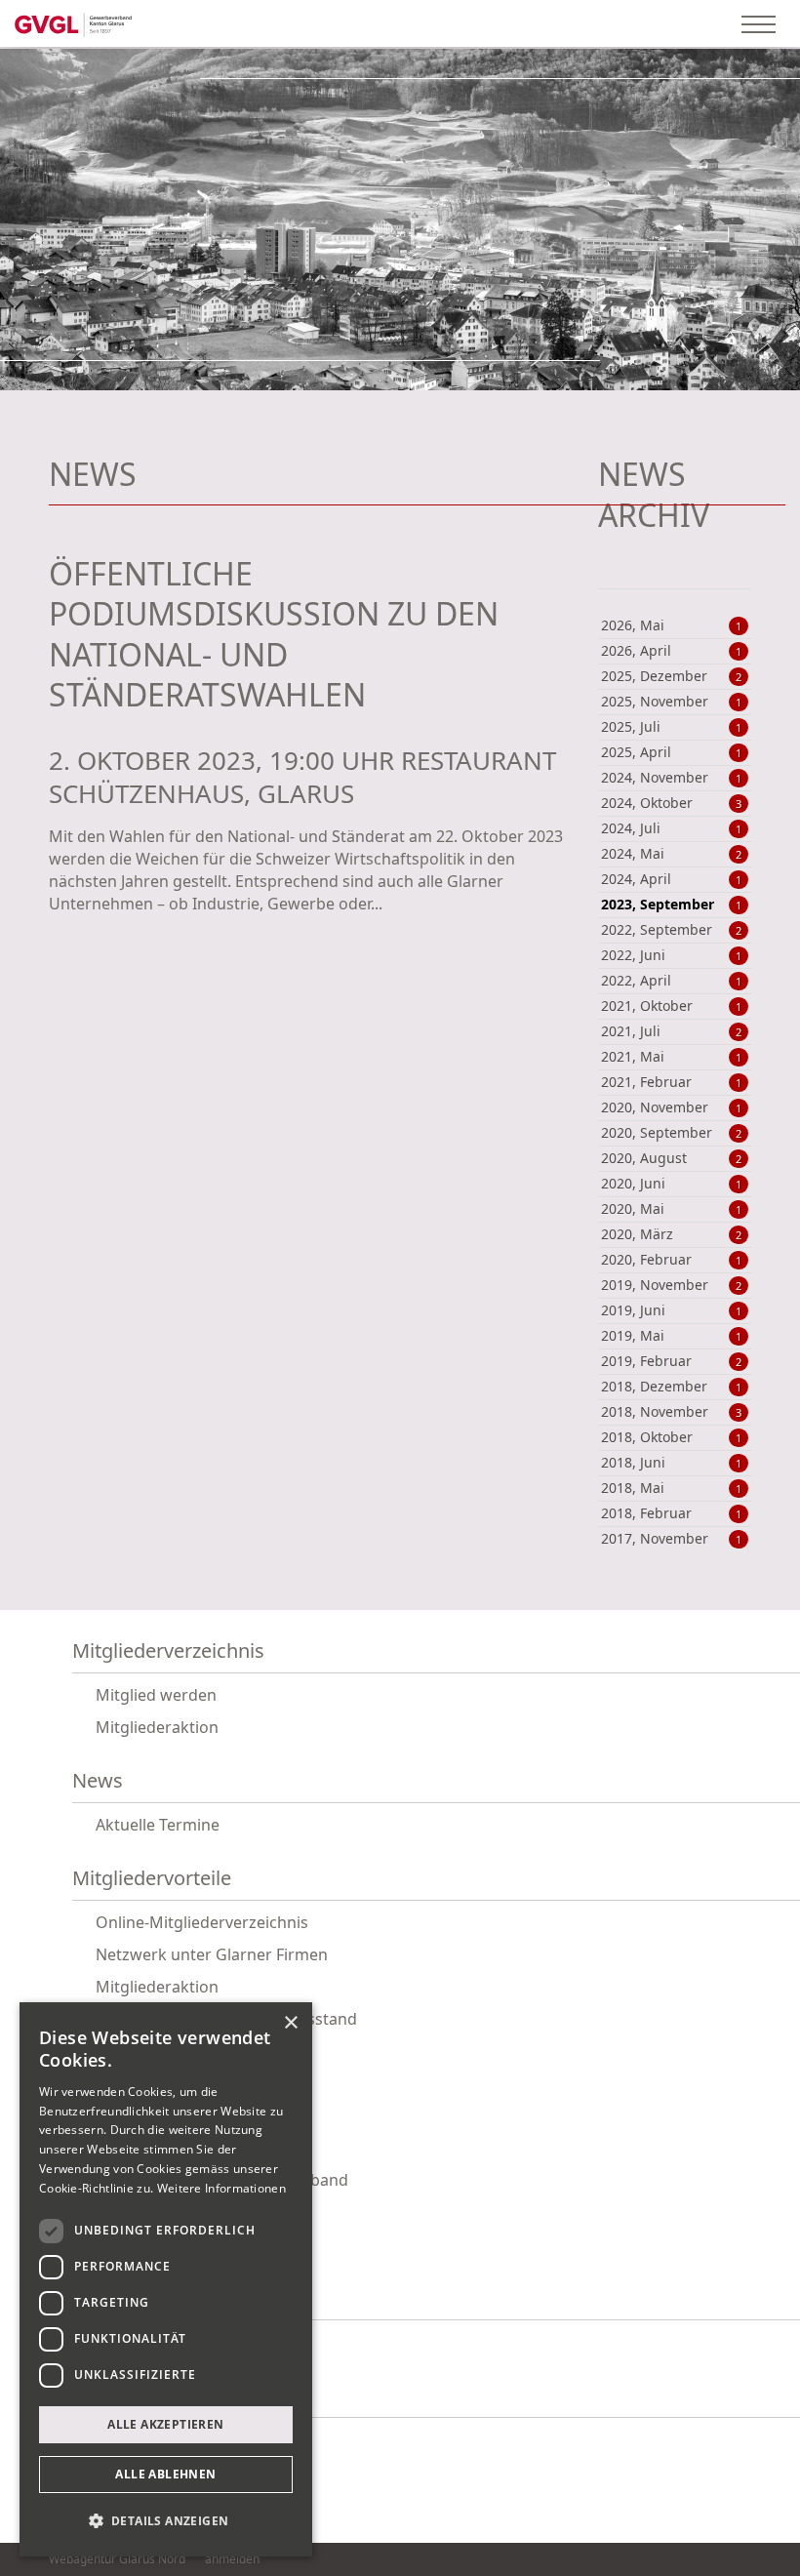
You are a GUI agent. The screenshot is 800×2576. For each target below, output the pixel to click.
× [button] (290, 2023)
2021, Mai (672, 1057)
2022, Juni (672, 955)
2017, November (672, 1539)
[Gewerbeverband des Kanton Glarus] (73, 23)
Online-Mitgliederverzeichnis (202, 1922)
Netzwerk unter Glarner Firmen (212, 1954)
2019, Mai (672, 1336)
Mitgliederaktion (157, 1727)
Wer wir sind (129, 2298)
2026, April (672, 651)
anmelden (232, 2559)
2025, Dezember (672, 676)
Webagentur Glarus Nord (117, 2559)
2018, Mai (672, 1488)
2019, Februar (672, 1361)
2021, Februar (672, 1082)
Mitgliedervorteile (152, 1879)
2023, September (672, 905)
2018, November (672, 1412)
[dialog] (166, 2279)
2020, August (672, 1158)
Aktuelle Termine (158, 1825)
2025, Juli (672, 727)
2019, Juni (672, 1310)
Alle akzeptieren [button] (165, 2424)
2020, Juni (672, 1184)
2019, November (672, 1285)
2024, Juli (672, 828)
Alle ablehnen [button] (165, 2474)
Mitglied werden (156, 1695)
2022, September (672, 930)
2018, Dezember (672, 1387)
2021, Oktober (672, 1006)
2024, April (672, 879)
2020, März (672, 1234)
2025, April (672, 752)
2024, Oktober (672, 803)
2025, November (672, 702)
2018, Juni (672, 1463)
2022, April (672, 981)
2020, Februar (672, 1260)
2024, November (672, 778)
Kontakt (107, 2396)
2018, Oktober (672, 1437)
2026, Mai (672, 625)
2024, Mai (672, 854)
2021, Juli (672, 1031)
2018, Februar (672, 1513)
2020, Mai (672, 1209)
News (98, 1781)
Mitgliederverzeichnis (168, 1651)
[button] (166, 2521)
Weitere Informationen (221, 2188)
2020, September (672, 1133)
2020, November (672, 1107)
